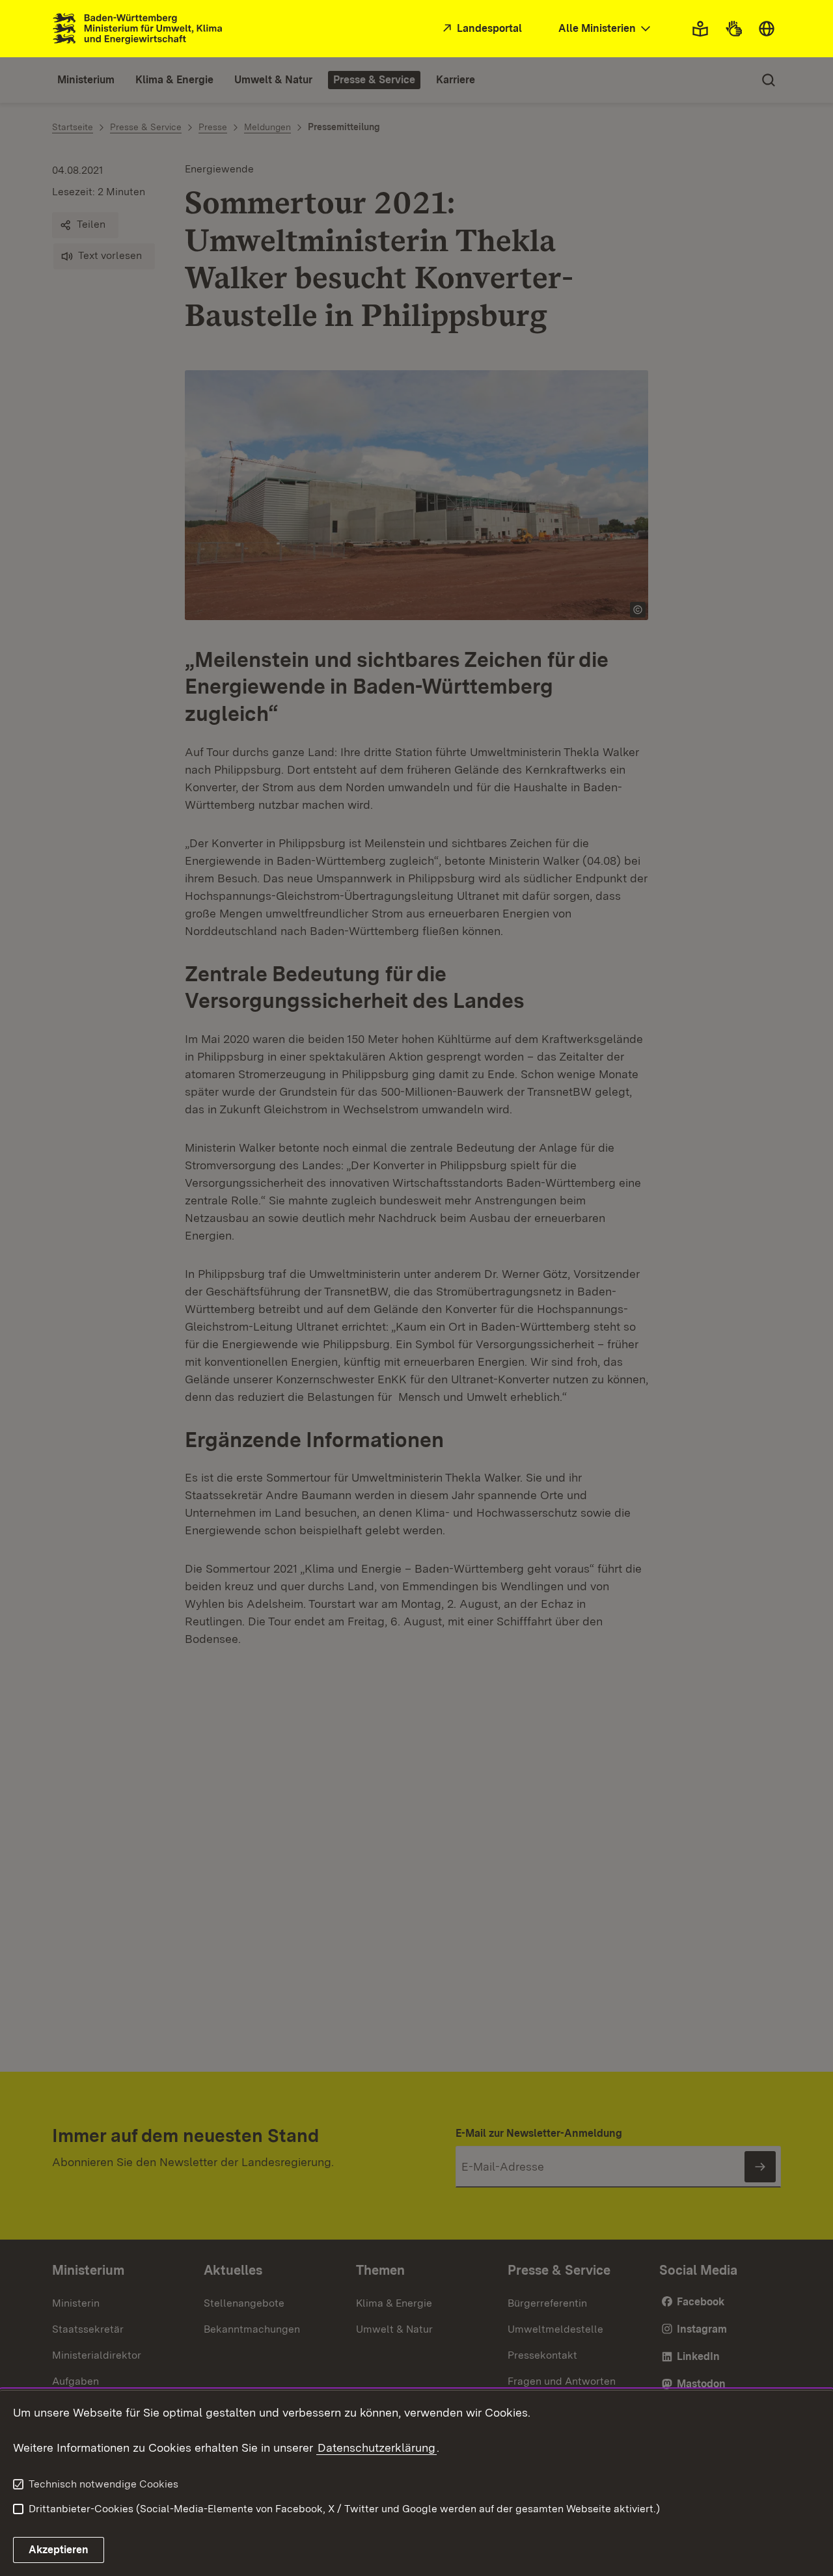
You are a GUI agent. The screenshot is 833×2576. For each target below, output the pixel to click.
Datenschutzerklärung (376, 2447)
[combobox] (606, 29)
